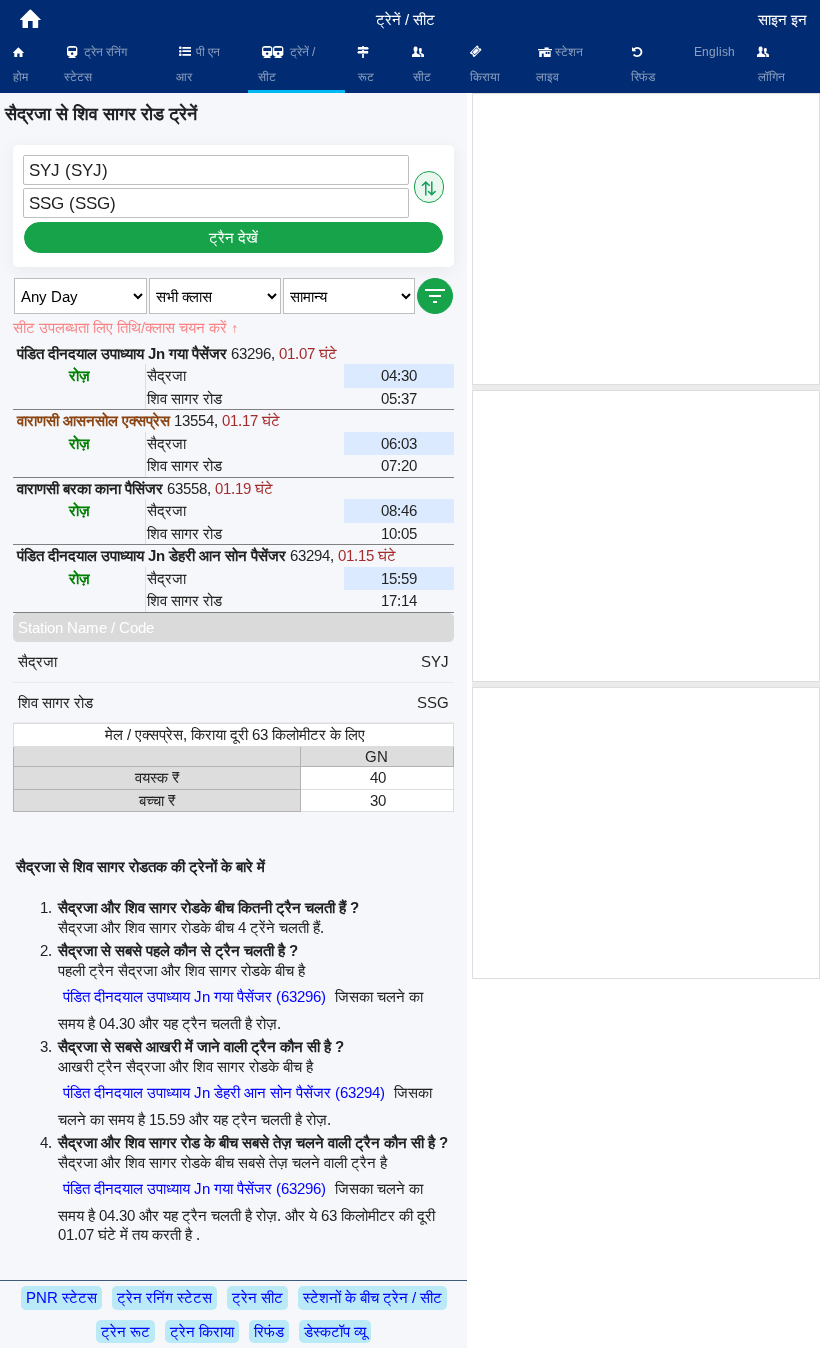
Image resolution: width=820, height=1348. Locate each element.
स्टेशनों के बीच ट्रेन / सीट (372, 1297)
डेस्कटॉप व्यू (335, 1331)
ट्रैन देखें (233, 237)
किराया (483, 77)
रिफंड (641, 77)
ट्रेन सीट (257, 1297)
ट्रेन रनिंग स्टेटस (95, 64)
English (714, 52)
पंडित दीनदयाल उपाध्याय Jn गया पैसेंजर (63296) (194, 996)
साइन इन (782, 19)
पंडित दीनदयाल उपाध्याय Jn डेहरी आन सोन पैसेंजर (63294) (224, 1092)
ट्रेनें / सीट (286, 64)
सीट (420, 77)
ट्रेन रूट (125, 1331)
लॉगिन (770, 77)
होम (19, 77)
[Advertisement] (646, 239)
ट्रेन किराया (202, 1331)
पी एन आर (198, 64)
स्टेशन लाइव (560, 64)
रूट (364, 77)
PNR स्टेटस (61, 1297)
